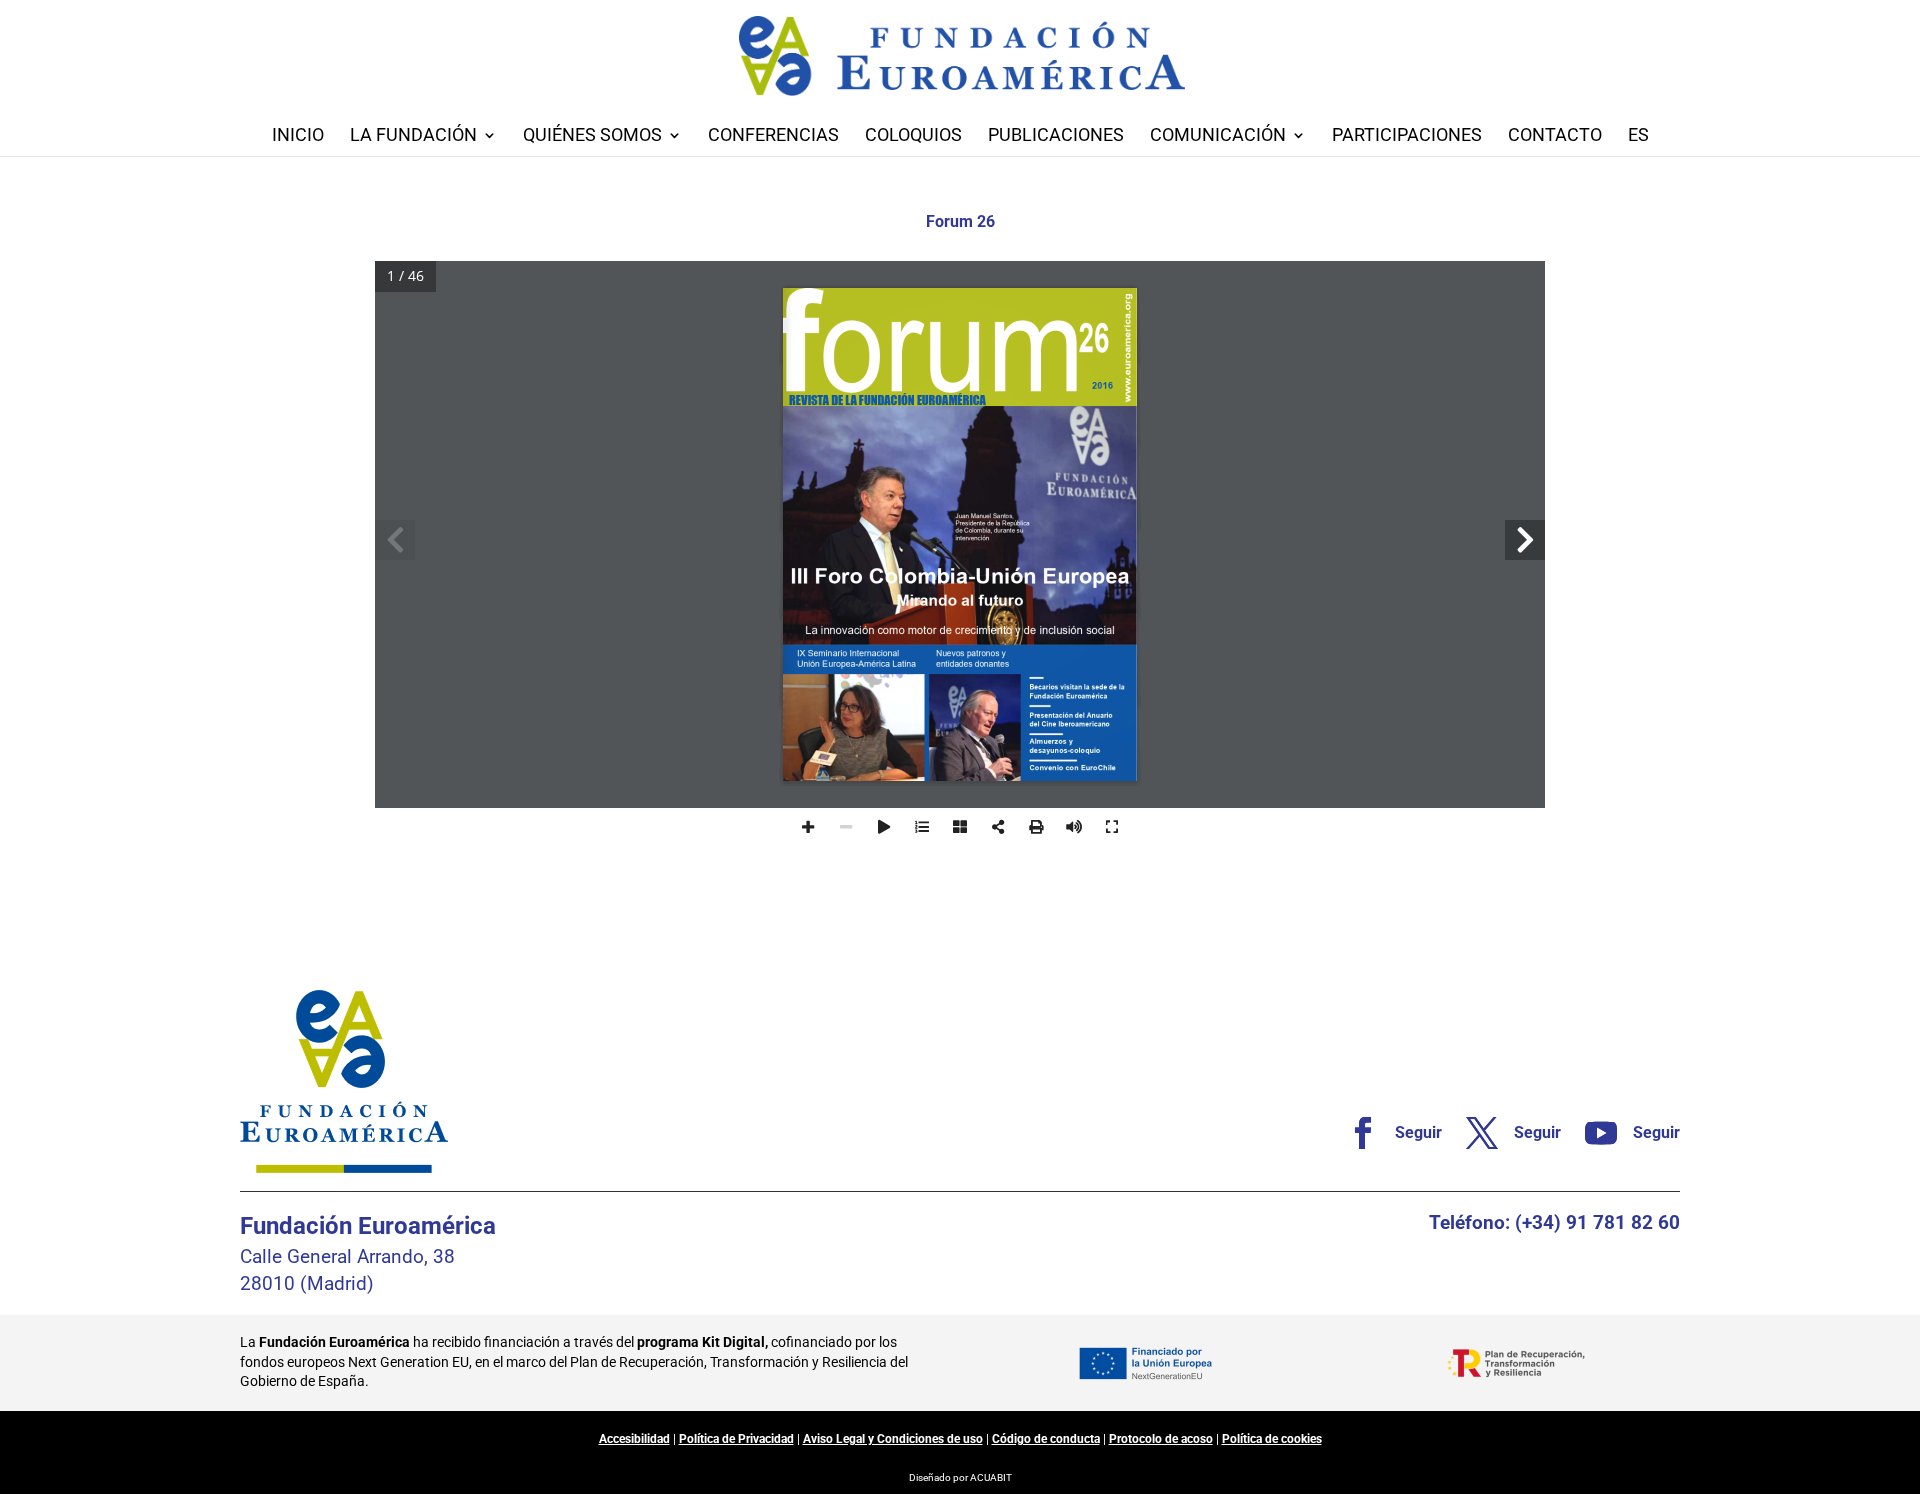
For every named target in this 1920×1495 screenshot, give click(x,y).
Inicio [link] (298, 136)
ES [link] (1638, 136)
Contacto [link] (1555, 136)
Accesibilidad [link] (634, 1439)
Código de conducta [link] (1046, 1439)
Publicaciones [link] (1056, 136)
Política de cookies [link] (1272, 1439)
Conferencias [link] (773, 136)
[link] (1386, 1133)
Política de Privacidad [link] (736, 1439)
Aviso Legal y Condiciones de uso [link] (893, 1439)
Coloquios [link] (913, 136)
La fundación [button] (413, 136)
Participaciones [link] (1407, 136)
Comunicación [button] (1218, 136)
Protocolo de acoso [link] (1161, 1439)
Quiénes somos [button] (592, 136)
